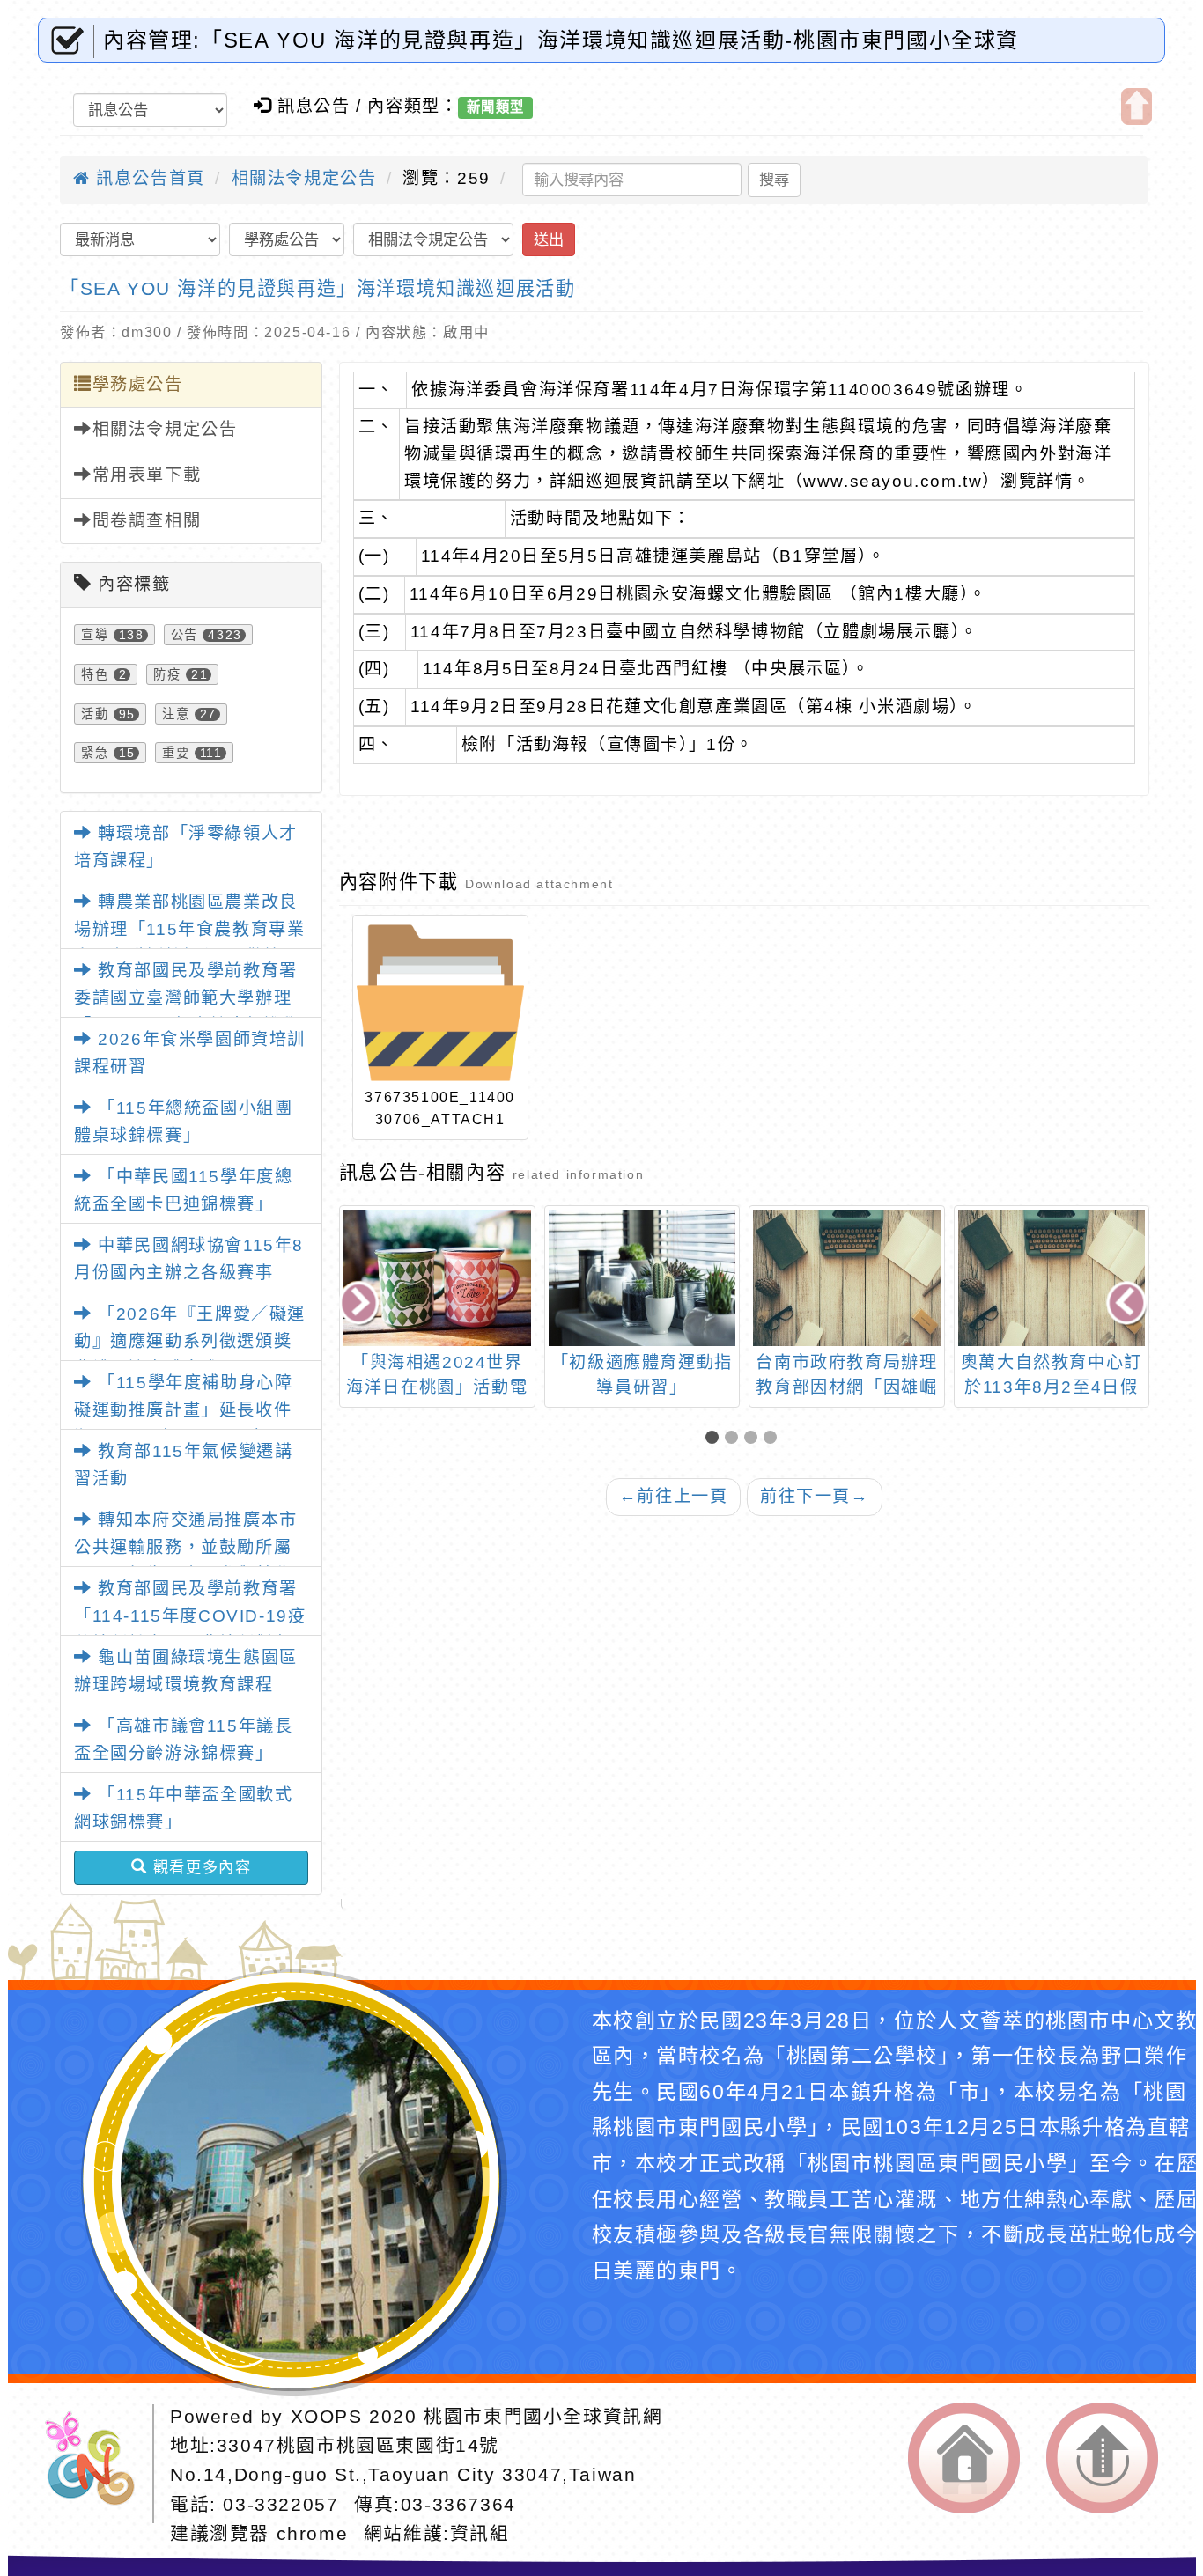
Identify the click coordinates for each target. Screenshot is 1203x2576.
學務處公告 (138, 384)
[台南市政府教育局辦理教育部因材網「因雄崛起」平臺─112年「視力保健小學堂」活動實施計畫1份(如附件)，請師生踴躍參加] (847, 1278)
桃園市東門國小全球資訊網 (543, 2416)
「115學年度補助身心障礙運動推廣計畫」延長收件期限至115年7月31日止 (183, 1409)
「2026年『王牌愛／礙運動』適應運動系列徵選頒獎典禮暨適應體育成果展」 (190, 1341)
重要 (176, 753)
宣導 (95, 635)
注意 (176, 714)
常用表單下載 (147, 475)
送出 (549, 239)
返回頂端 (1102, 2458)
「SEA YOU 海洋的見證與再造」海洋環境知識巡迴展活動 (317, 288)
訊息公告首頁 (148, 178)
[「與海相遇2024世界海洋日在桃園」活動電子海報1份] (437, 1278)
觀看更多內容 (199, 1867)
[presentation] (360, 1304)
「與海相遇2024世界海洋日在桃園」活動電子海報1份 (437, 1388)
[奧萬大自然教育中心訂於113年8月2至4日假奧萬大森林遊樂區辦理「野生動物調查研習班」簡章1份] (1052, 1278)
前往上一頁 (674, 1496)
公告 (185, 635)
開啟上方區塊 (1137, 107)
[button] (715, 1439)
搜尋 (774, 180)
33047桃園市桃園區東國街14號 (358, 2445)
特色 (95, 674)
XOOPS (327, 2416)
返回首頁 (964, 2458)
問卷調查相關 (147, 521)
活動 (95, 714)
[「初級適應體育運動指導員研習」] (642, 1278)
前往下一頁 (815, 1496)
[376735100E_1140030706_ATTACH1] (440, 1003)
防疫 (167, 674)
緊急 (95, 753)
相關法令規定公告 (304, 178)
